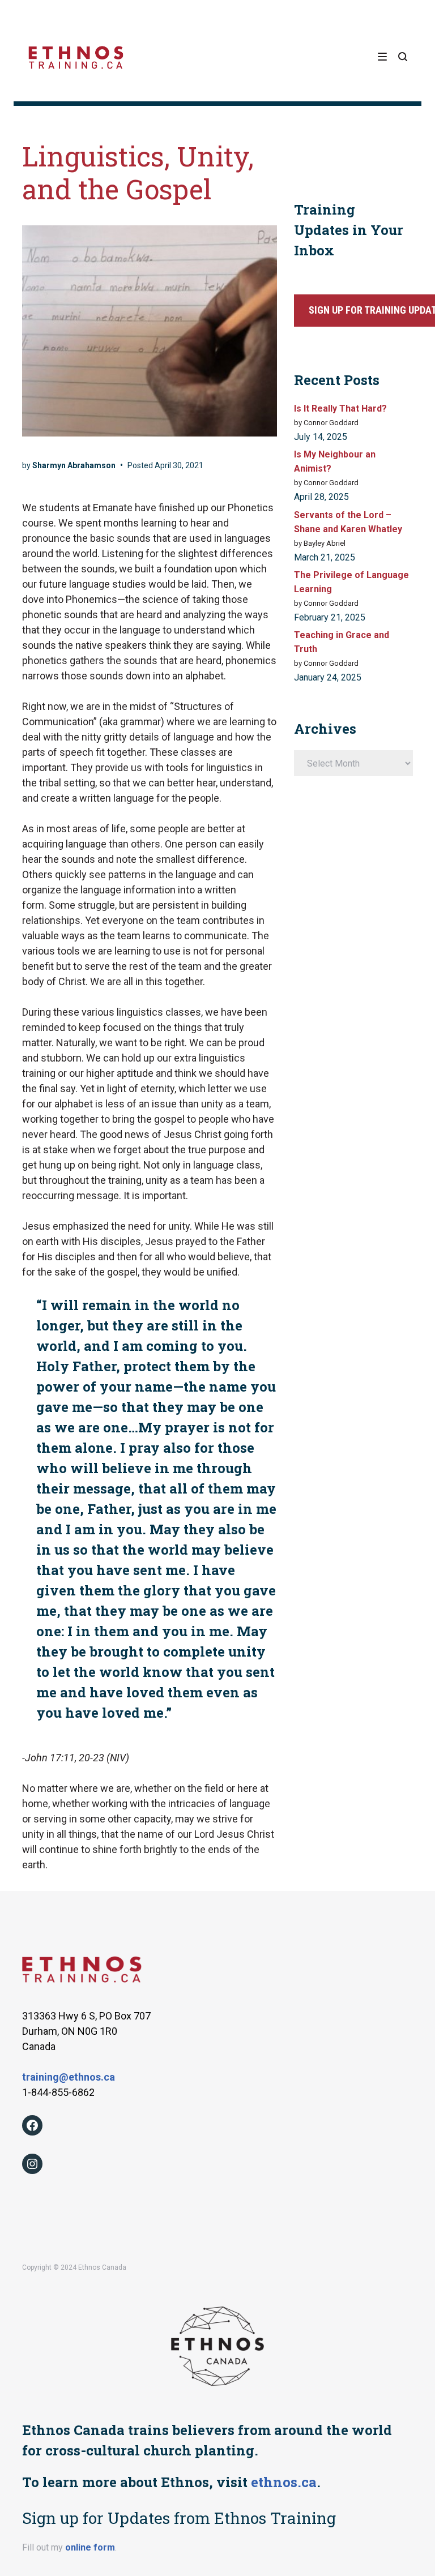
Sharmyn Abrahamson (74, 465)
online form (90, 2547)
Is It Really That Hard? (340, 408)
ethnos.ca (284, 2482)
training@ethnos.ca (69, 2077)
